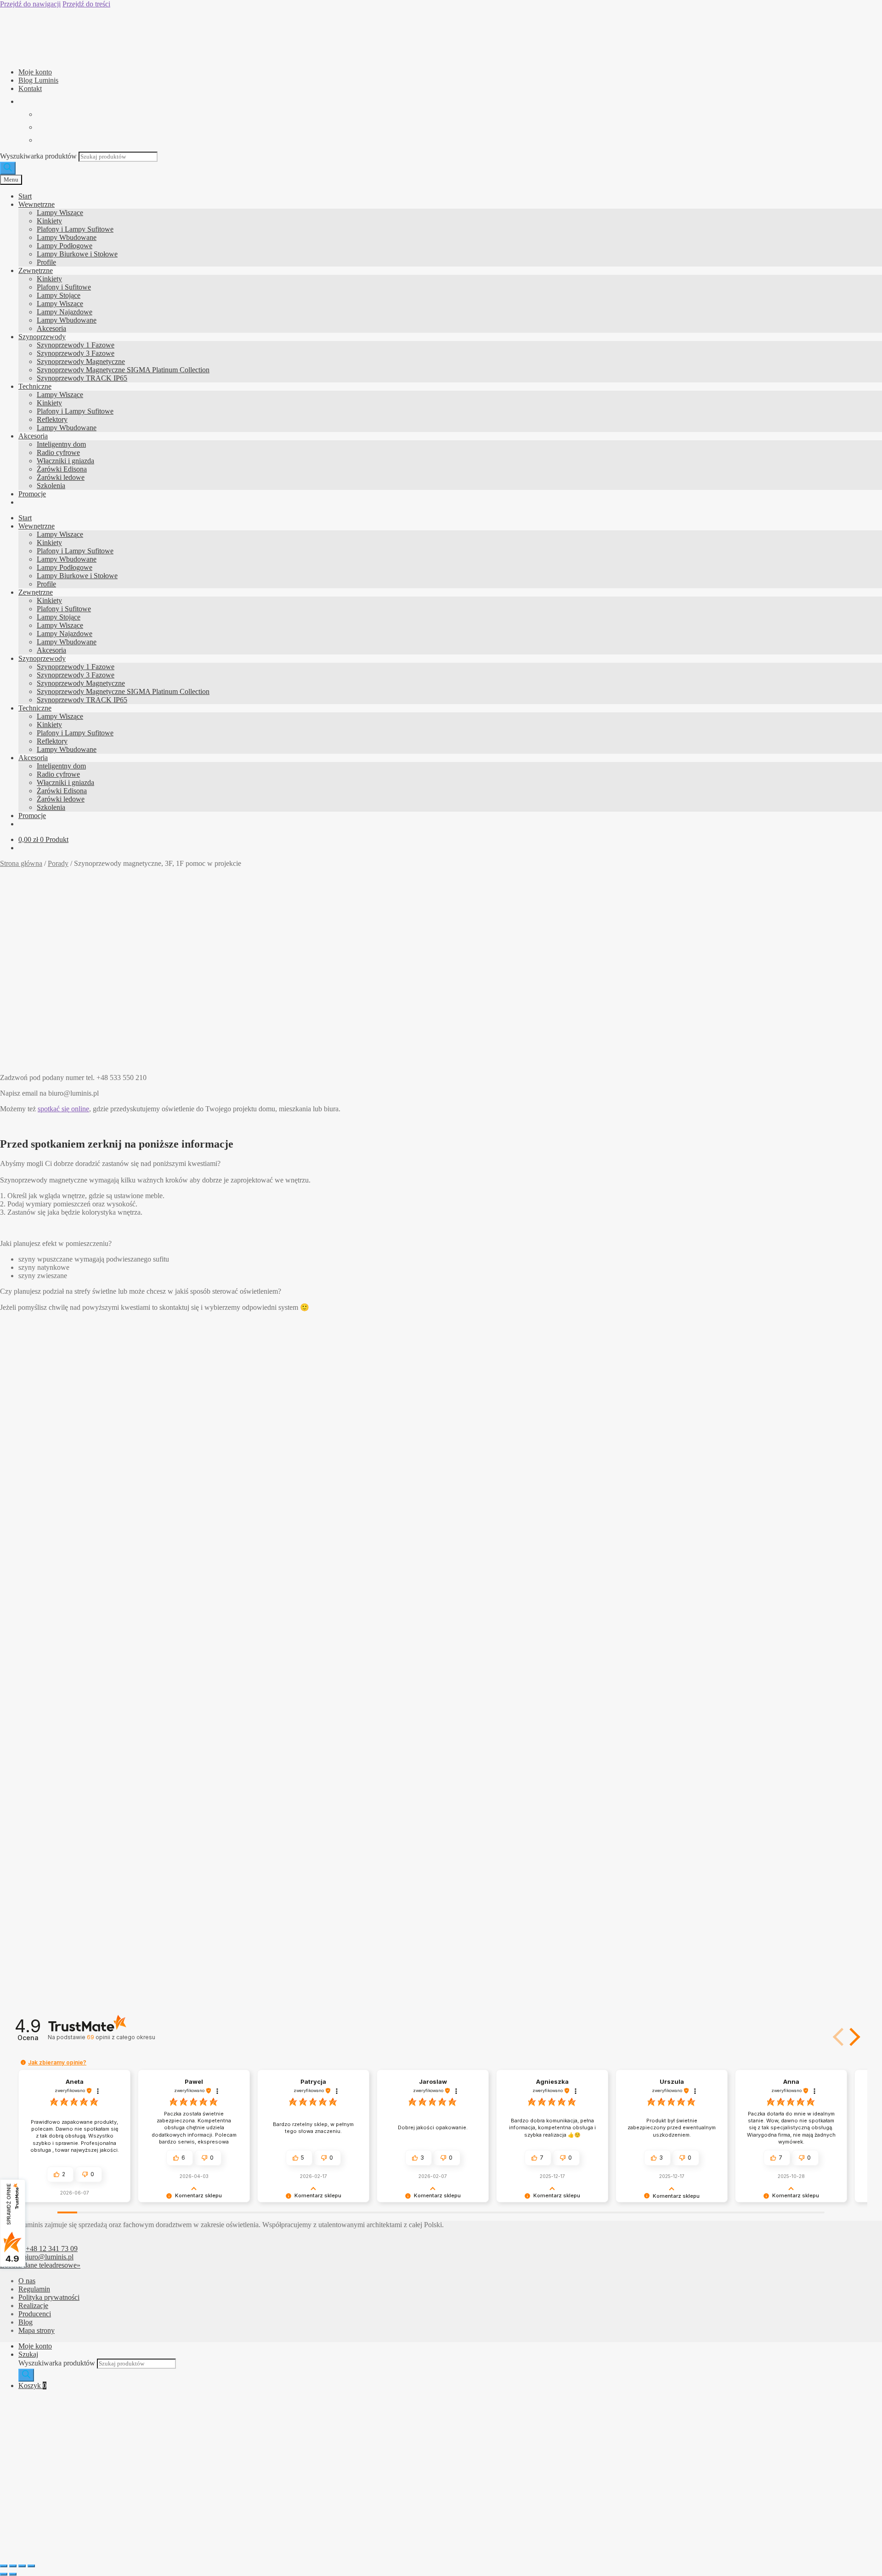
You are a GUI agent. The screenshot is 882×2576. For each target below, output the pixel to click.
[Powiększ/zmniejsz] (4, 2566)
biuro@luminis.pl (48, 2257)
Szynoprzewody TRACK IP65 (82, 378)
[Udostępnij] (22, 2566)
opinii (121, 2037)
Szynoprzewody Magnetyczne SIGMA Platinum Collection (123, 370)
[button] (853, 2037)
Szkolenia (51, 486)
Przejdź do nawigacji (30, 4)
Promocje (32, 494)
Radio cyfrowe (58, 452)
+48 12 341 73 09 (52, 2249)
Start (25, 196)
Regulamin (34, 2289)
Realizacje (33, 2306)
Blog (25, 2322)
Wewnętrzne (37, 204)
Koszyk (32, 2386)
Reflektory (52, 419)
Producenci (35, 2314)
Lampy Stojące (59, 295)
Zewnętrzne (36, 270)
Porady (58, 863)
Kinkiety (49, 221)
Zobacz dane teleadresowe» (40, 2265)
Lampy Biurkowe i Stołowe (77, 254)
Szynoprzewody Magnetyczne (81, 361)
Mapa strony (37, 2330)
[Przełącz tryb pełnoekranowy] (13, 2566)
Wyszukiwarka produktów (39, 156)
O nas (27, 2281)
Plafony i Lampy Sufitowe (75, 229)
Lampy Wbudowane (67, 237)
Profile (46, 262)
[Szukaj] (8, 168)
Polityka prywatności (49, 2297)
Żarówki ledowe (61, 477)
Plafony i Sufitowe (64, 287)
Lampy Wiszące (60, 213)
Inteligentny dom (61, 444)
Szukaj (28, 2354)
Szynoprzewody (42, 337)
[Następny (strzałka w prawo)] (13, 2574)
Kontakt (30, 88)
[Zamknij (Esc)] (31, 2566)
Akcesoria (51, 328)
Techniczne (35, 386)
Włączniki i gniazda (65, 461)
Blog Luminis (38, 80)
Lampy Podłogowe (65, 246)
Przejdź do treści (86, 4)
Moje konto (35, 72)
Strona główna (21, 863)
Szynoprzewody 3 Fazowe (76, 353)
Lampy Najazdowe (65, 312)
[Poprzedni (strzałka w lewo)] (4, 2574)
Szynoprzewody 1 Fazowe (76, 345)
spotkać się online (63, 1109)
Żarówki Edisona (62, 469)
